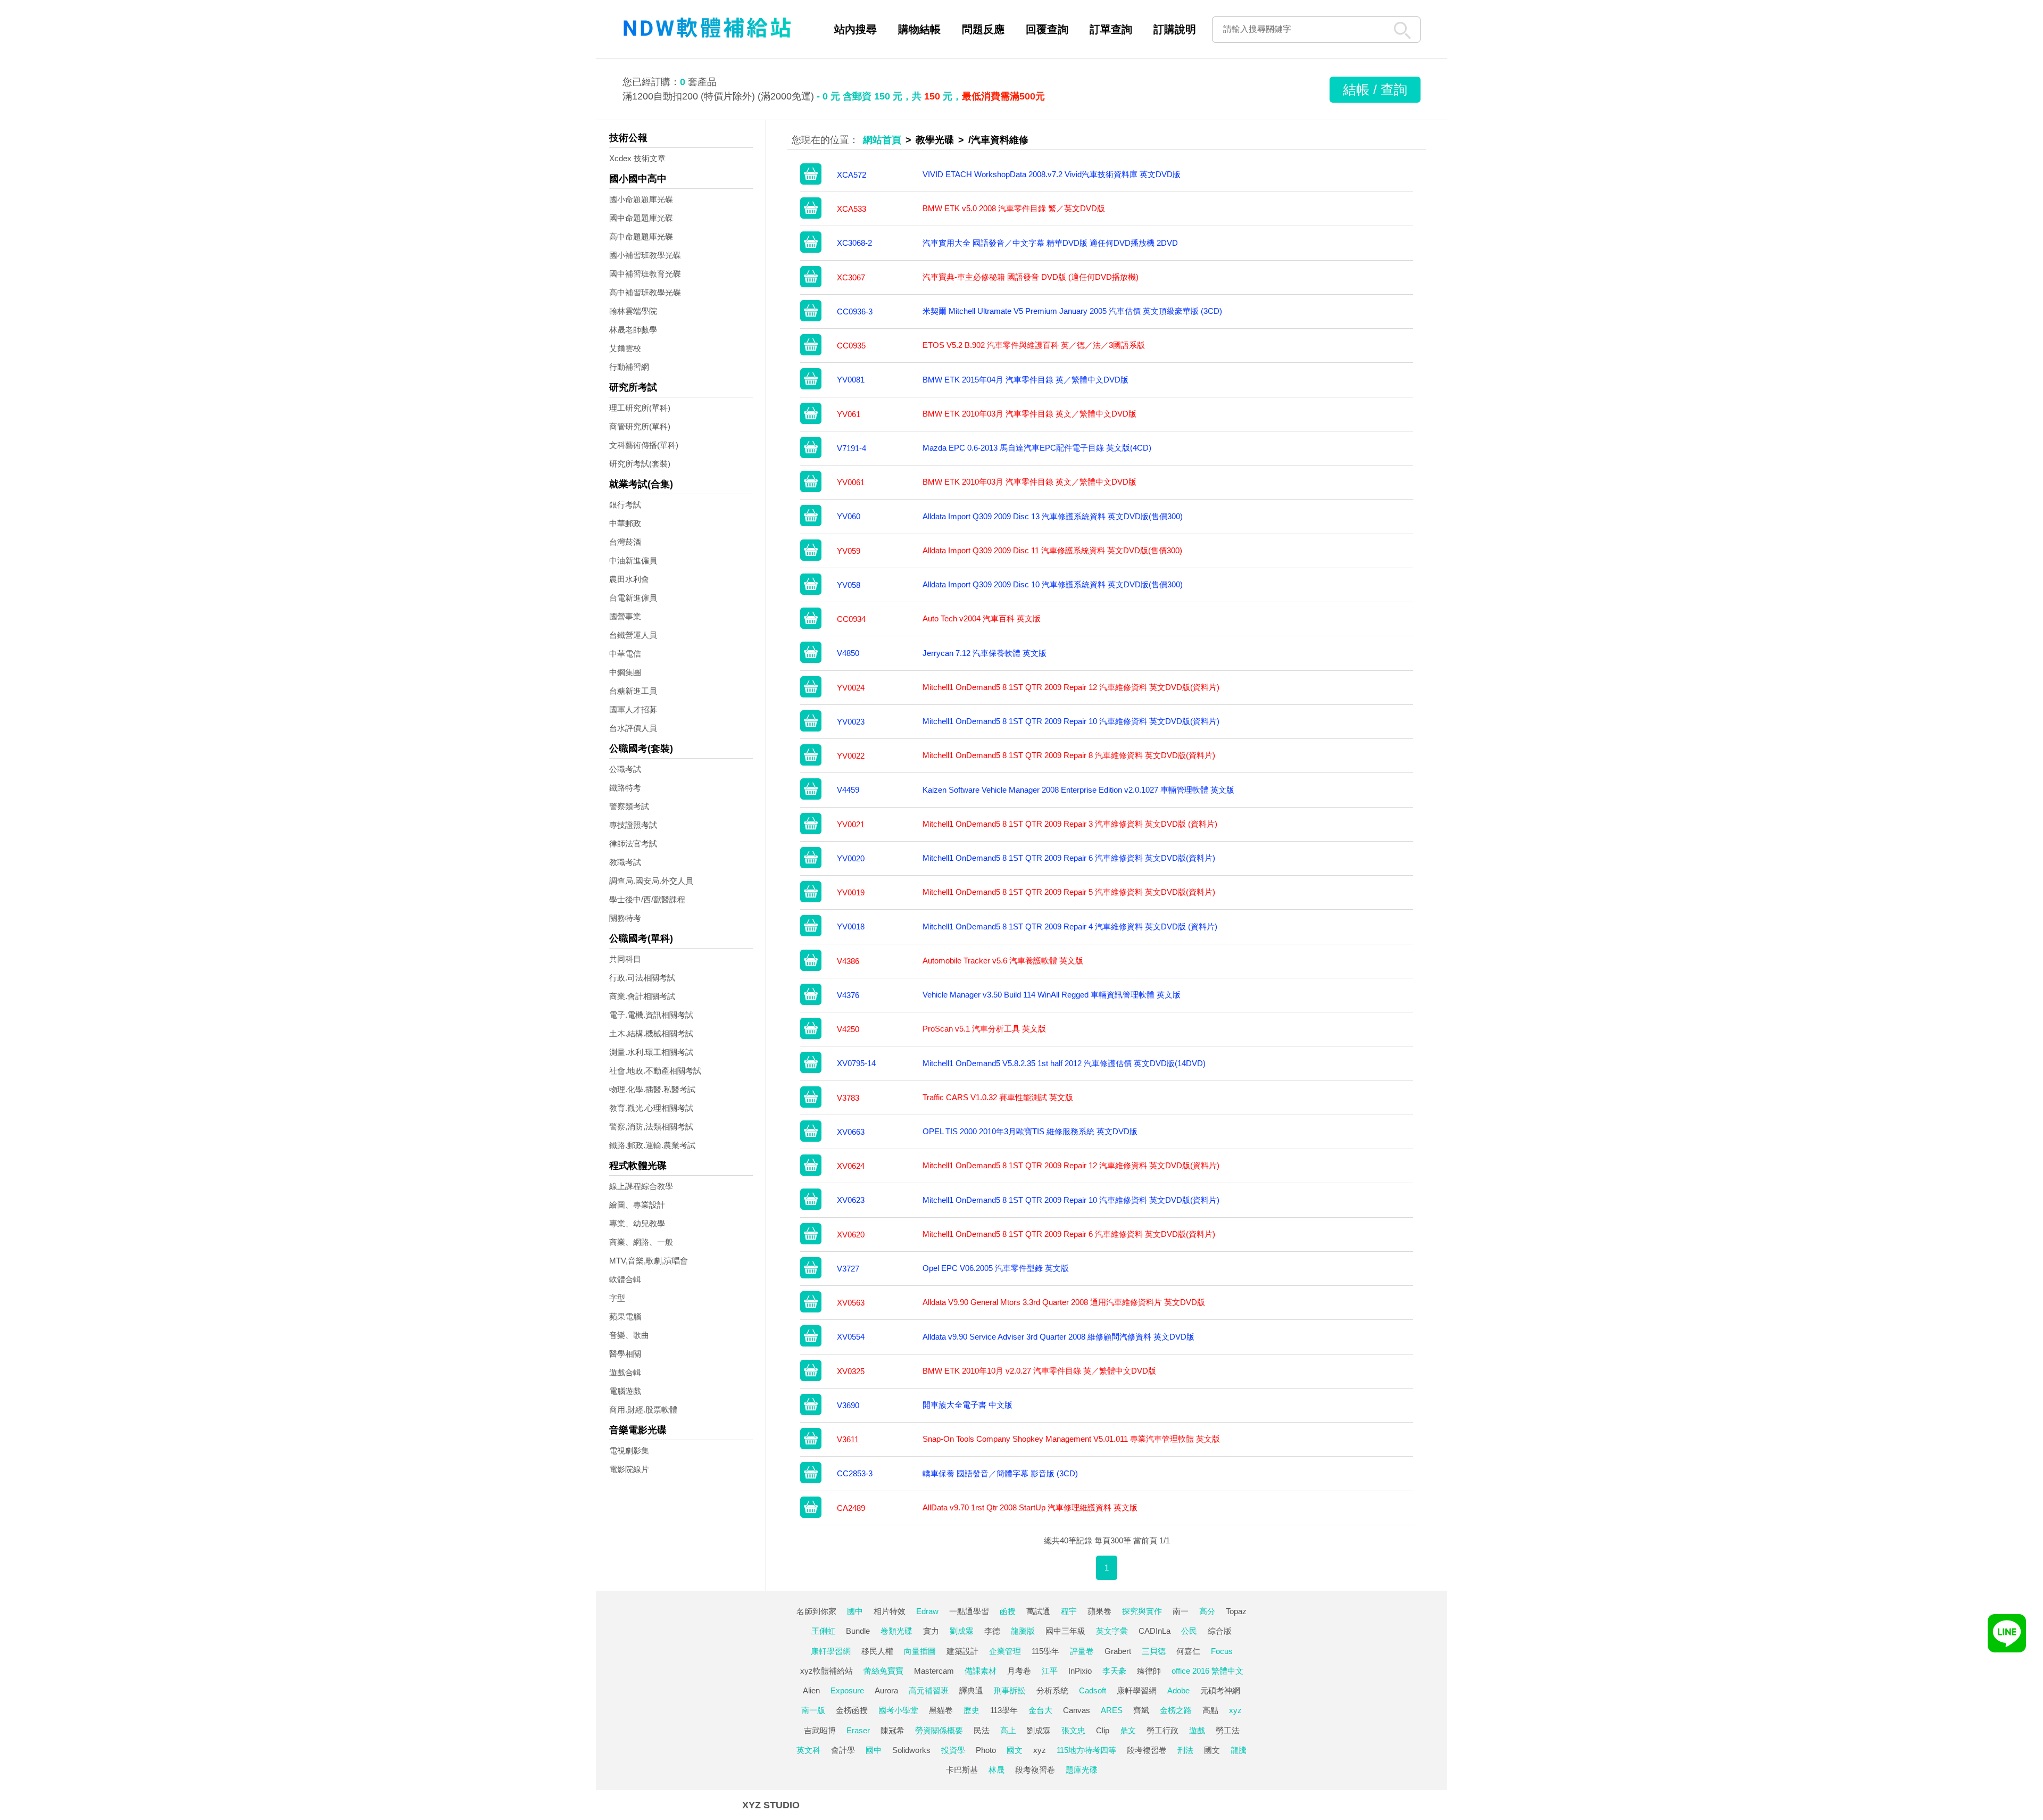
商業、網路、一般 (641, 1242)
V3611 (848, 1439)
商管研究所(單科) (640, 426)
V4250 (848, 1029)
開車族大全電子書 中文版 (967, 1405)
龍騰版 (1023, 1631)
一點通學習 (969, 1611)
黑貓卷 (941, 1710)
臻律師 (1149, 1671)
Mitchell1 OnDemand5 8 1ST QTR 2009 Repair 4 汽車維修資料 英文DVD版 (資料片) (1070, 926)
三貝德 (1154, 1651)
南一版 (813, 1710)
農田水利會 (629, 579)
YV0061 (851, 482)
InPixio (1080, 1671)
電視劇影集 (629, 1451)
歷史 (971, 1710)
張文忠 (1073, 1730)
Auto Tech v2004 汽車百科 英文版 (982, 618)
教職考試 (625, 862)
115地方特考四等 (1086, 1750)
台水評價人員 (633, 728)
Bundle (858, 1631)
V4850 (848, 653)
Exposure (847, 1690)
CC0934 (851, 619)
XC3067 (851, 277)
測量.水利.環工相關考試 (651, 1052)
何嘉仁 (1188, 1651)
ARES (1112, 1710)
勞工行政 (1162, 1730)
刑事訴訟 (1010, 1690)
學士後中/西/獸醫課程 (647, 899)
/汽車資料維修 (998, 140)
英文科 (808, 1750)
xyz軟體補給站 (827, 1671)
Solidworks (911, 1750)
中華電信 (625, 654)
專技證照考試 (633, 825)
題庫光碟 (1082, 1770)
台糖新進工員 (633, 691)
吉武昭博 (820, 1730)
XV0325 (851, 1371)
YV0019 (851, 892)
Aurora (886, 1690)
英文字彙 (1112, 1631)
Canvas (1077, 1710)
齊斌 (1141, 1710)
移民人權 (877, 1651)
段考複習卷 (1147, 1750)
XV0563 (851, 1303)
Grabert (1118, 1651)
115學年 (1045, 1651)
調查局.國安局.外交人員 (651, 881)
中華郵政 (625, 523)
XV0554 (851, 1337)
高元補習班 (929, 1690)
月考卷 (1019, 1671)
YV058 (849, 585)
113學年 (1004, 1710)
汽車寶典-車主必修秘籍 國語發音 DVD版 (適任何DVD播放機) (1031, 277)
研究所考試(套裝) (640, 464)
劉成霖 (962, 1631)
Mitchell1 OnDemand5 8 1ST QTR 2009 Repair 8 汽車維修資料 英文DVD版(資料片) (1069, 755)
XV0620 (851, 1235)
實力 (931, 1631)
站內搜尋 (856, 29)
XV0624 (851, 1166)
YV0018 (851, 926)
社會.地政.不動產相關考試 (655, 1071)
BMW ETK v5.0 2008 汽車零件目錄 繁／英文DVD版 (1014, 208)
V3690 (848, 1405)
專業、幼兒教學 (637, 1223)
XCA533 (852, 209)
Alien (811, 1690)
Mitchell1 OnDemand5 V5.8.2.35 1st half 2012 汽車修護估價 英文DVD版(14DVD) (1064, 1063)
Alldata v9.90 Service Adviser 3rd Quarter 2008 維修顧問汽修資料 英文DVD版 (1058, 1337)
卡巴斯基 (962, 1770)
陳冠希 (892, 1730)
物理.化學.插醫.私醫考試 (652, 1089)
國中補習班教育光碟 (645, 274)
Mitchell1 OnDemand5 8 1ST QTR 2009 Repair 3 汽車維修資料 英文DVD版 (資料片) (1070, 824)
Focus (1222, 1651)
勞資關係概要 (939, 1730)
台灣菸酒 (625, 542)
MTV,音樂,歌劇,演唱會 (649, 1261)
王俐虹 (823, 1631)
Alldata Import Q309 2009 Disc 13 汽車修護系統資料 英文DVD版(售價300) (1053, 516)
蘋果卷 (1099, 1611)
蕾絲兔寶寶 (883, 1671)
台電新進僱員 (633, 598)
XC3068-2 (854, 243)
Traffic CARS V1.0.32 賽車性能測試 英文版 (998, 1097)
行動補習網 (629, 367)
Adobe (1178, 1690)
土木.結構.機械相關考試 (651, 1033)
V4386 (848, 961)
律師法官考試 (633, 843)
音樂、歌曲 (629, 1335)
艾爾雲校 (625, 348)
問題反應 (983, 29)
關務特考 (625, 918)
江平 (1050, 1671)
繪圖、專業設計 (637, 1205)
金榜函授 (852, 1710)
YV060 (849, 516)
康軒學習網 (831, 1651)
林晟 (996, 1770)
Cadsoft (1093, 1690)
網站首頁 (882, 140)
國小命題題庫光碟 (641, 199)
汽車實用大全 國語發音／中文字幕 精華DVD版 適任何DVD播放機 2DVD (1050, 243)
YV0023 (851, 722)
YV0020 (851, 858)
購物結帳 (919, 29)
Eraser (858, 1730)
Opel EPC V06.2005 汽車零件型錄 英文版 (996, 1268)
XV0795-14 (856, 1063)
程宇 (1069, 1611)
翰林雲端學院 (633, 311)
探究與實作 (1142, 1611)
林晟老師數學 (633, 330)
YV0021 (851, 824)
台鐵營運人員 (633, 635)
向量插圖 (920, 1651)
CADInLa (1155, 1631)
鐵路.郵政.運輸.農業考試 (652, 1145)
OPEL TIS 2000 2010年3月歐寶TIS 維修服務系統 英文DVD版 (1030, 1131)
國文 (1015, 1750)
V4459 (848, 790)
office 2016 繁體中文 (1207, 1671)
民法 (982, 1730)
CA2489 (851, 1508)
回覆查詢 (1047, 29)
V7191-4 (852, 448)
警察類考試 (629, 806)
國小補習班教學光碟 (645, 255)
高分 (1207, 1611)
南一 (1181, 1611)
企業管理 (1005, 1651)
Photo (986, 1750)
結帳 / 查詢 (1375, 89)
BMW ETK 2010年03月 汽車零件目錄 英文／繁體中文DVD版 (1029, 414)
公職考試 (625, 769)
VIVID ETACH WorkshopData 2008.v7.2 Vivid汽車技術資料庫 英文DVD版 (1052, 174)
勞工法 (1228, 1730)
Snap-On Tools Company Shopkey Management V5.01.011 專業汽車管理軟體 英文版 (1071, 1439)
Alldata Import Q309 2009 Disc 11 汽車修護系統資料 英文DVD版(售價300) (1052, 550)
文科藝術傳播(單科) (644, 445)
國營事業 (625, 616)
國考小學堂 (898, 1710)
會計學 (843, 1750)
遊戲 (1197, 1730)
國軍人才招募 (633, 709)
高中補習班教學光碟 (645, 292)
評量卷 (1082, 1651)
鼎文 (1128, 1730)
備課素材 (981, 1671)
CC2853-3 (855, 1473)
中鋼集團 (625, 672)
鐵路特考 (625, 788)
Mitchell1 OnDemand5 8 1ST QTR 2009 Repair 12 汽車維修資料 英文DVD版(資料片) (1071, 687)
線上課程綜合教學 (641, 1186)
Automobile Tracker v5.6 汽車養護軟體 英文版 (1003, 961)
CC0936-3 (855, 311)
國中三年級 (1065, 1631)
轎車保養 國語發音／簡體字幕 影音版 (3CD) (1000, 1473)
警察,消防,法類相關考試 (651, 1127)
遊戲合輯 (625, 1372)
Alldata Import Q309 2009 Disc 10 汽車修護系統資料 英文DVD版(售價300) (1053, 584)
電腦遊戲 (625, 1391)
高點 (1210, 1710)
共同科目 (625, 959)
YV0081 (851, 380)
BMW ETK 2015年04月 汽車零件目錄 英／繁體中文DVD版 (1025, 380)
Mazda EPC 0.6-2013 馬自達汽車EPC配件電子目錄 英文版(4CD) (1037, 448)
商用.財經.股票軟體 (643, 1410)
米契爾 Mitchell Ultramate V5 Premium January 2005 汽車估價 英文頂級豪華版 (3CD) (1072, 311)
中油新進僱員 (633, 560)
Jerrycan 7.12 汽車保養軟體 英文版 (985, 653)
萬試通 (1038, 1611)
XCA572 (852, 175)
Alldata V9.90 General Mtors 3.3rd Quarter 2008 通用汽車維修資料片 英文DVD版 (1064, 1302)
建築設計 (962, 1651)
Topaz (1236, 1611)
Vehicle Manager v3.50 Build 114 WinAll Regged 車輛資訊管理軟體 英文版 (1052, 995)
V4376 (848, 995)
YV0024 (851, 688)
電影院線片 (629, 1469)
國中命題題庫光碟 (641, 218)
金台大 (1040, 1710)
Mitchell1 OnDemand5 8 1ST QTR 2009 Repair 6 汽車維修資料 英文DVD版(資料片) (1069, 858)
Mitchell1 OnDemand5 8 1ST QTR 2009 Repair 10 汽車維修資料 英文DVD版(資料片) (1071, 721)
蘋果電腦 (625, 1316)
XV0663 (851, 1132)
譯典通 (971, 1690)
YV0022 (851, 756)
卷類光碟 (896, 1631)
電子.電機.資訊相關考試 (651, 1015)
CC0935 (851, 346)
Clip (1103, 1730)
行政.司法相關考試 (642, 978)
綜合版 (1220, 1631)
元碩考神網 (1220, 1690)
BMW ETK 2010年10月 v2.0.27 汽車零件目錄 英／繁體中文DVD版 (1039, 1371)
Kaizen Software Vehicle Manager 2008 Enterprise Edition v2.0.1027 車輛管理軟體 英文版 (1078, 790)
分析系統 (1052, 1690)
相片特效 (890, 1611)
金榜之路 (1176, 1710)
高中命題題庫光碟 (641, 236)
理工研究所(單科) (640, 408)
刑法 (1185, 1750)
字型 (617, 1298)
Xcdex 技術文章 (637, 158)
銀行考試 (625, 505)
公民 (1189, 1631)
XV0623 (851, 1200)
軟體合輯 (625, 1279)
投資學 (953, 1750)
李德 (992, 1631)
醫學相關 (625, 1354)
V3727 (848, 1269)
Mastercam (934, 1671)
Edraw (927, 1611)
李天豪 (1114, 1671)
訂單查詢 (1111, 29)
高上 (1008, 1730)
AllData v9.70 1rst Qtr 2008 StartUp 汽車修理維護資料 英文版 (1030, 1507)
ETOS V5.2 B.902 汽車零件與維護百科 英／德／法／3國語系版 (1034, 345)
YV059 (849, 551)
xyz (1235, 1710)
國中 (855, 1611)
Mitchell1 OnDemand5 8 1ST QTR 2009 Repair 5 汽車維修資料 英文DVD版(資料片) (1069, 892)
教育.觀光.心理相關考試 (651, 1108)
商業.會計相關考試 (642, 996)
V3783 (848, 1098)
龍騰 (1239, 1750)
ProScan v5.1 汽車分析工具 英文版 (984, 1029)
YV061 (849, 414)
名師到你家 (816, 1611)
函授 (1008, 1611)
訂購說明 (1175, 29)
